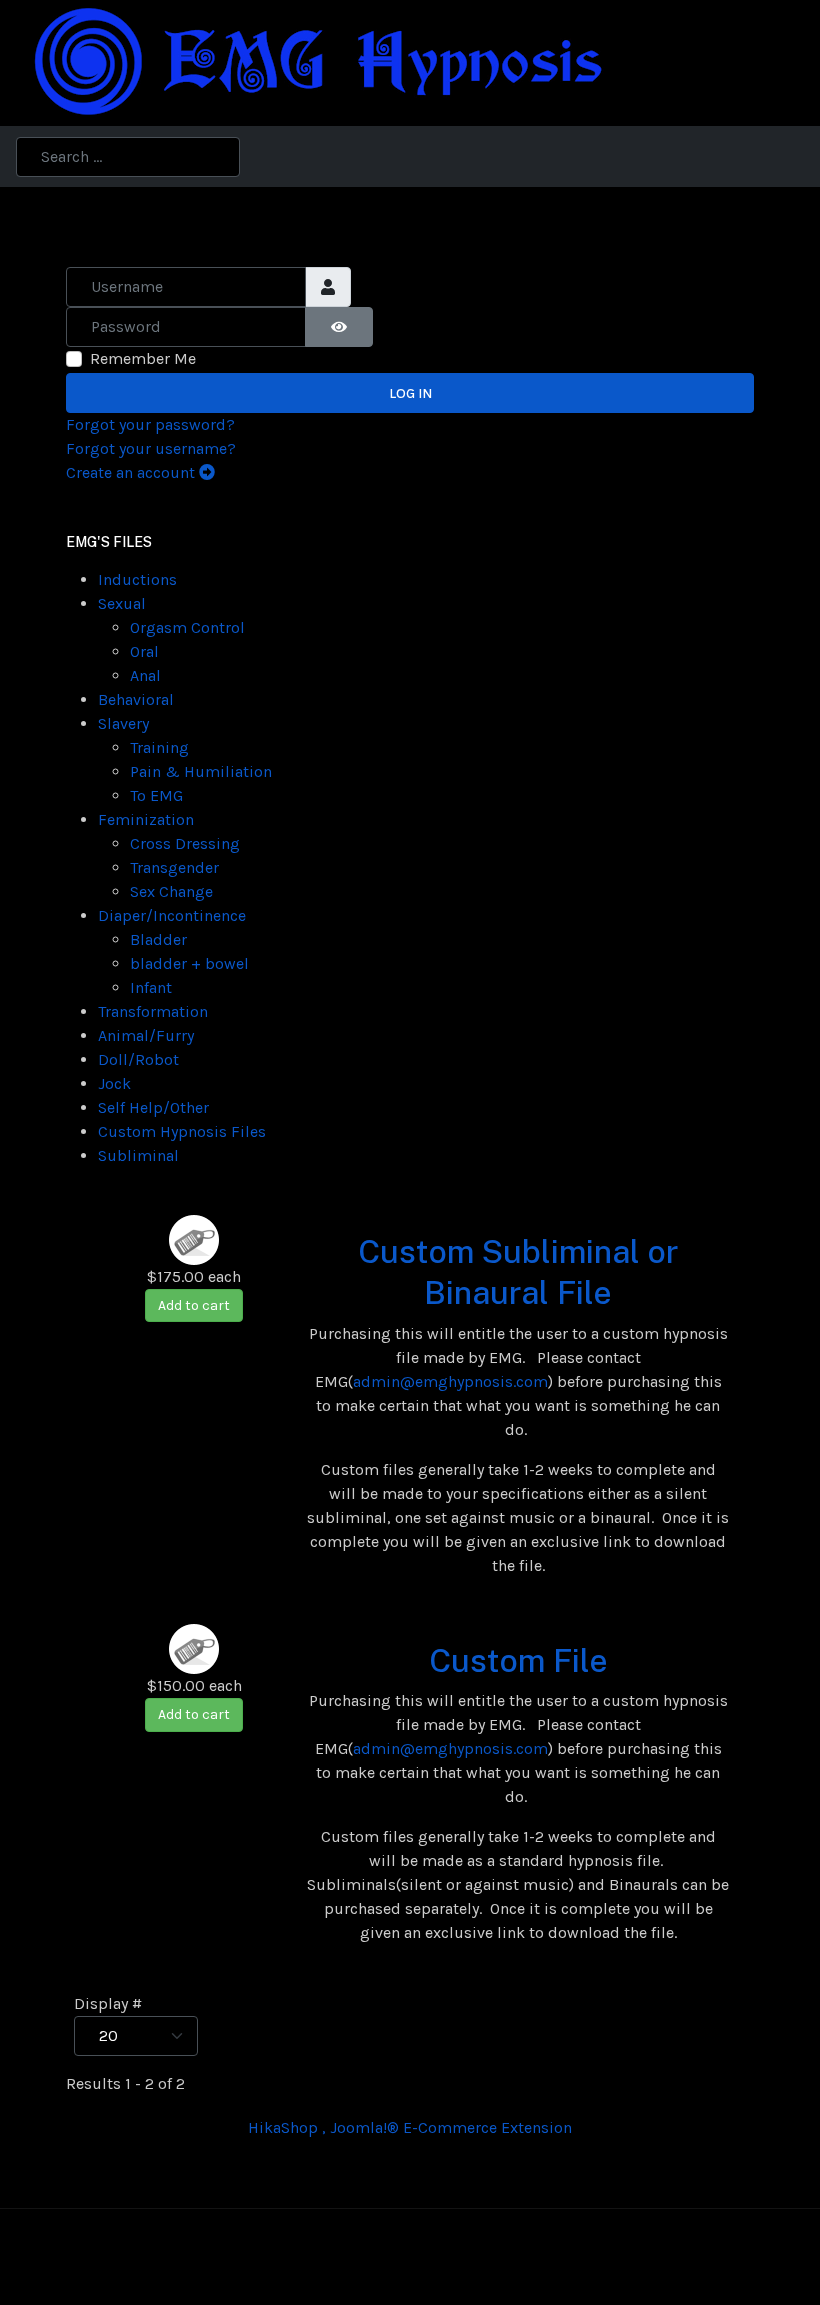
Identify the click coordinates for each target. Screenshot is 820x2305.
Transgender (174, 867)
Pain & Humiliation (201, 771)
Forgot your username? (151, 448)
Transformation (153, 1011)
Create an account (132, 472)
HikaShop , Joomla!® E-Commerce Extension (410, 2127)
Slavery (123, 723)
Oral (144, 651)
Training (159, 747)
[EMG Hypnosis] (316, 61)
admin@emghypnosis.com (450, 1381)
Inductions (137, 579)
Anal (145, 675)
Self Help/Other (153, 1107)
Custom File (518, 1660)
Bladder (158, 939)
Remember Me (143, 358)
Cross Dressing (185, 843)
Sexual (122, 603)
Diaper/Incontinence (172, 915)
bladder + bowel (189, 963)
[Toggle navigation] (764, 63)
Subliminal (138, 1155)
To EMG (156, 795)
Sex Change (171, 891)
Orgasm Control (187, 627)
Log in (410, 393)
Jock (114, 1083)
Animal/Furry (146, 1035)
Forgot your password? (150, 424)
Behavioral (136, 699)
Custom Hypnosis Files (182, 1131)
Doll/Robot (138, 1059)
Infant (151, 987)
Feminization (146, 819)
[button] (796, 63)
